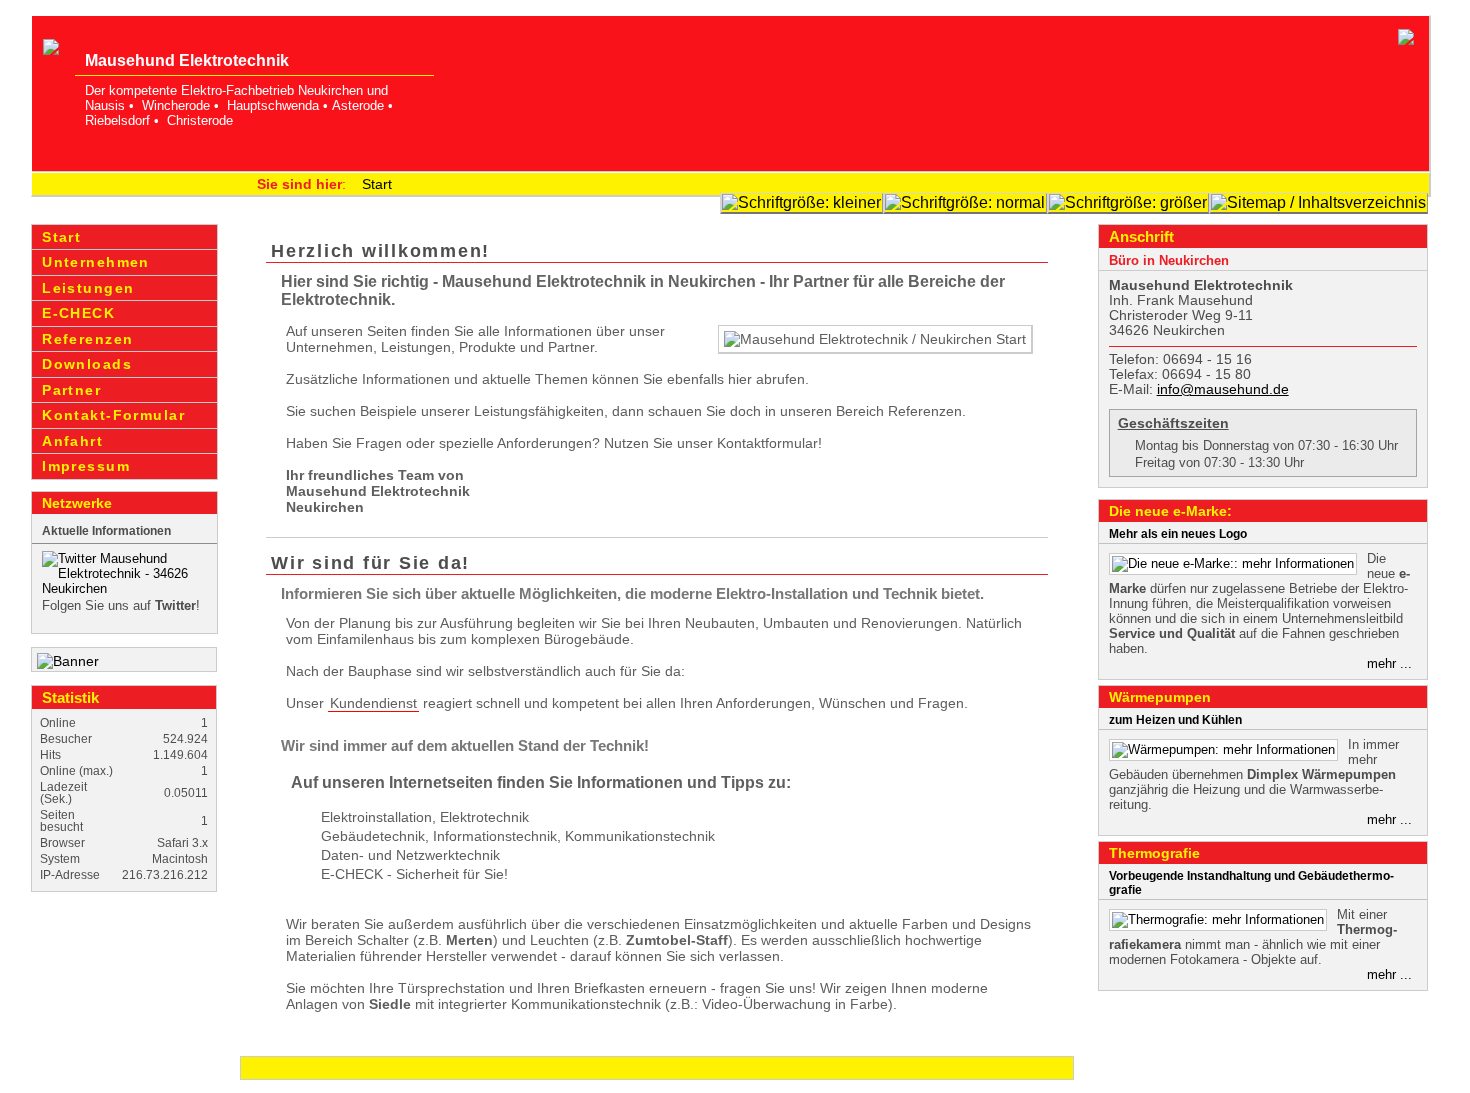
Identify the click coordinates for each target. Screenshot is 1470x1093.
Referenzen (87, 339)
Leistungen (88, 288)
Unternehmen (96, 262)
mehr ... (1389, 663)
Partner (71, 390)
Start (377, 184)
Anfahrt (72, 441)
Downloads (87, 364)
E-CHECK (78, 313)
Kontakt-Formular (113, 415)
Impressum (86, 466)
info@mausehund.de (1223, 389)
